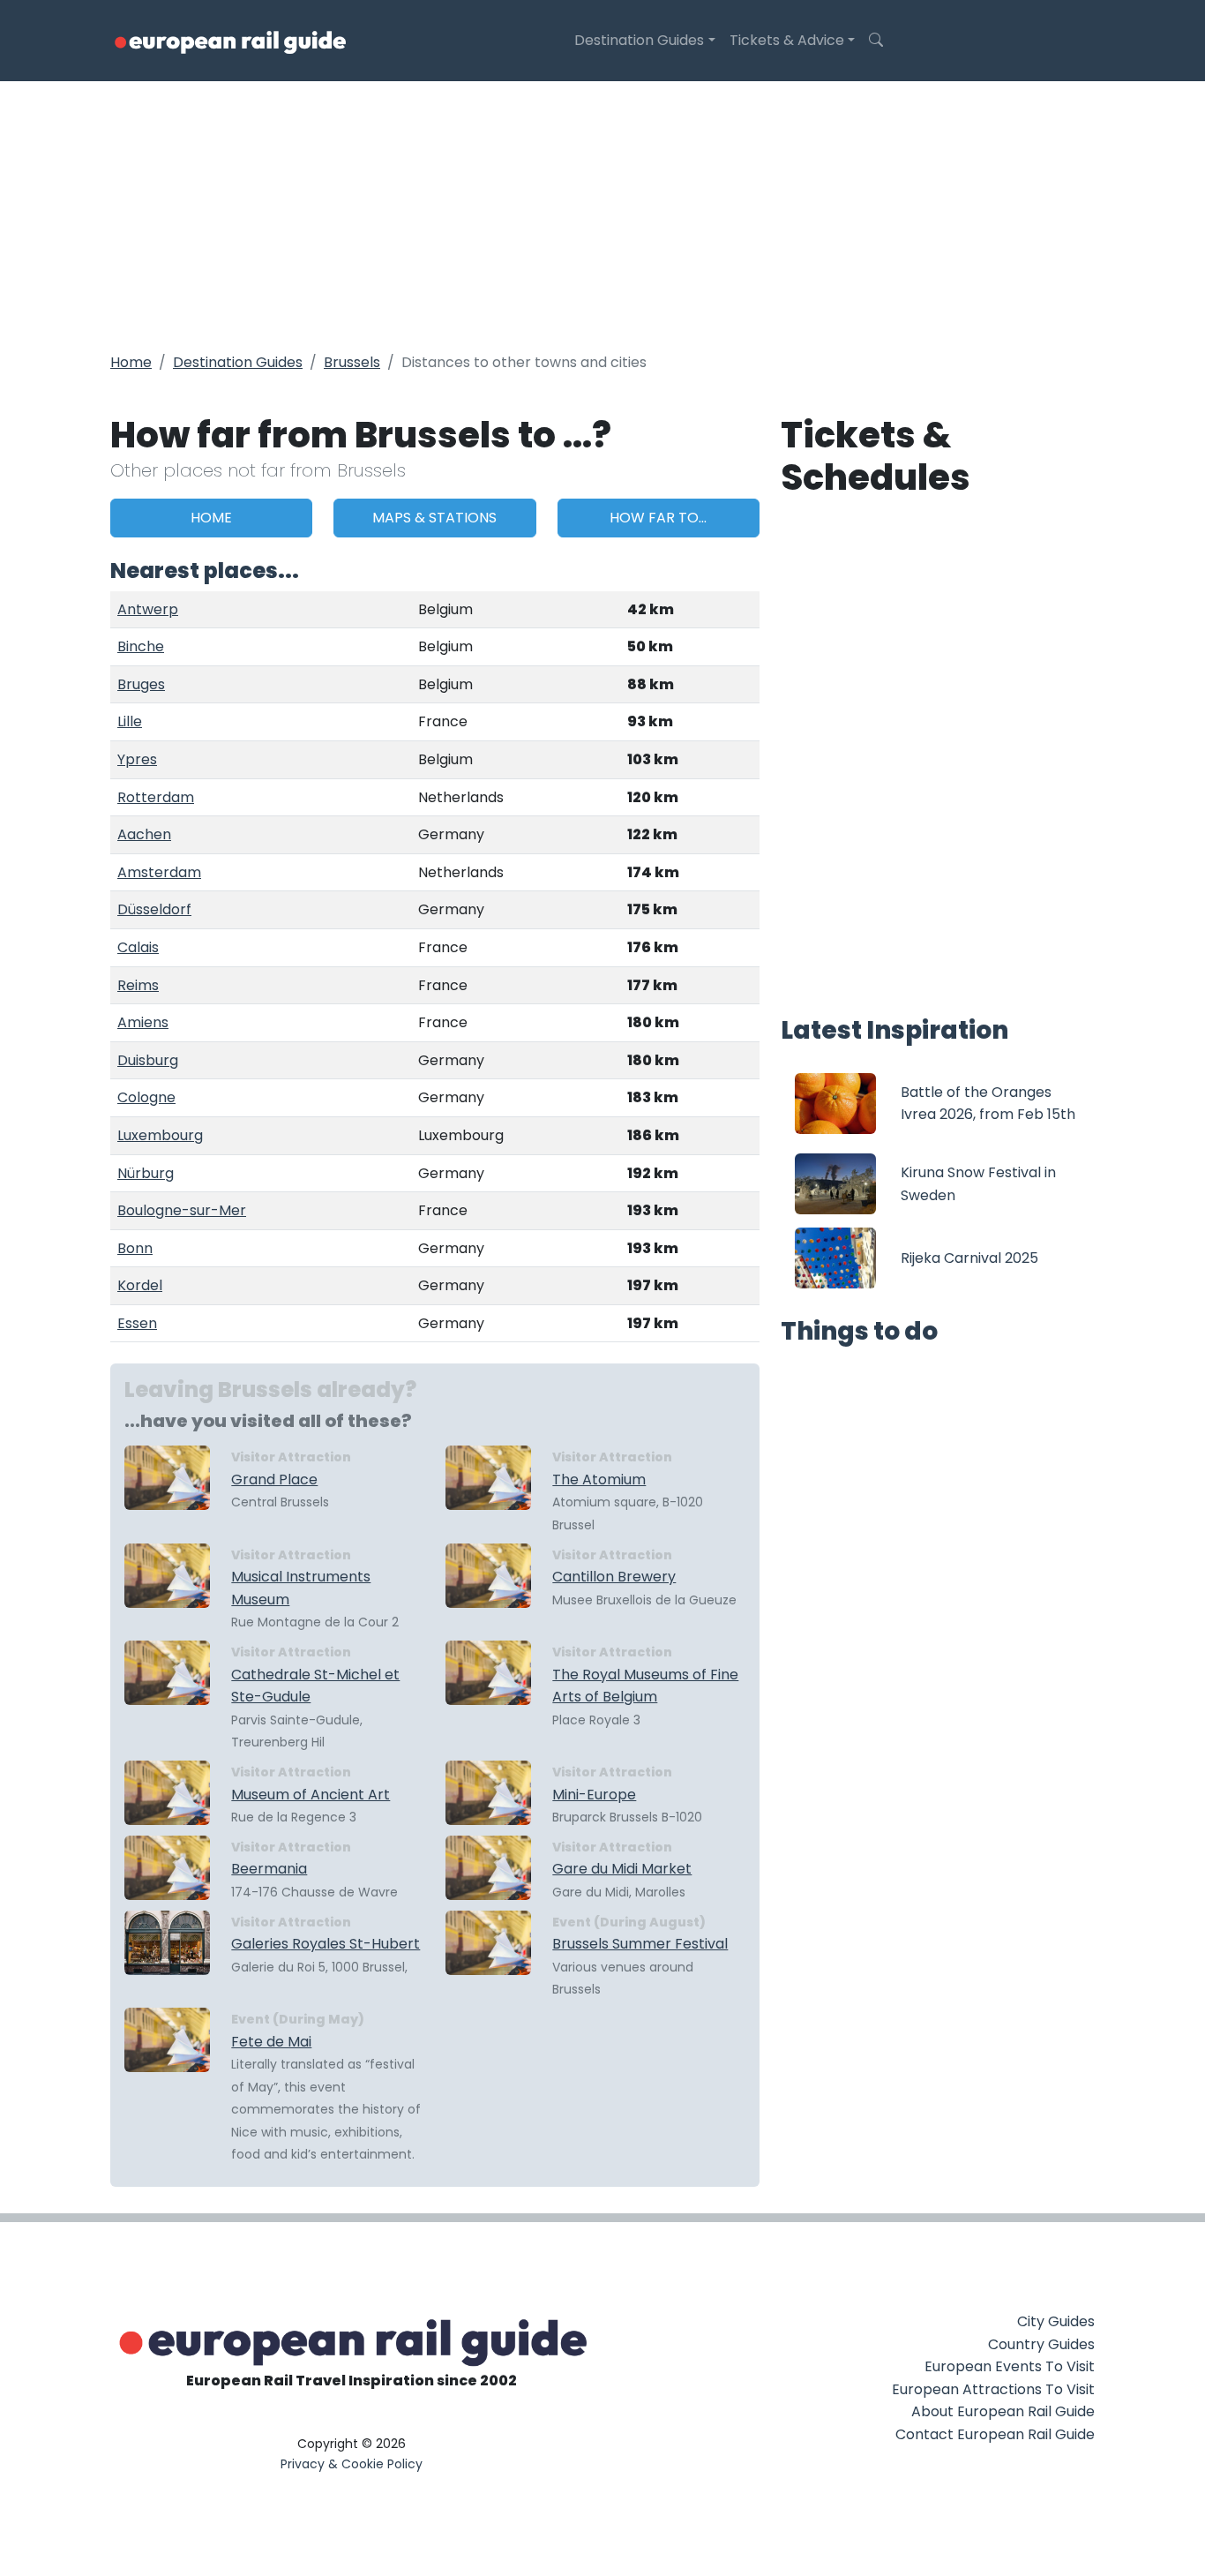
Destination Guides (639, 40)
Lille (130, 721)
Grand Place (274, 1480)
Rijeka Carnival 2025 (969, 1258)
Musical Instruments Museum (301, 1588)
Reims (138, 985)
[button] (876, 41)
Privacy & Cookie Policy (352, 2464)
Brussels (352, 362)
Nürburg (146, 1173)
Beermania (269, 1869)
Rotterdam (156, 797)
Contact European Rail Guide (995, 2434)
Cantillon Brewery (614, 1577)
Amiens (143, 1022)
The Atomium (599, 1480)
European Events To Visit (1010, 2366)
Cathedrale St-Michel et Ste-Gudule (315, 1686)
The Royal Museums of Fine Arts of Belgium (645, 1686)
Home (131, 362)
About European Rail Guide (1003, 2411)
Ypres (137, 759)
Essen (137, 1323)
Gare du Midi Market (622, 1869)
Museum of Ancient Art (311, 1795)
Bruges (141, 684)
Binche (141, 646)
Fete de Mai (271, 2042)
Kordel (140, 1285)
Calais (138, 947)
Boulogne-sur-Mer (182, 1210)
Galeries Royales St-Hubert (326, 1944)
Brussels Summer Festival (640, 1944)
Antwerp (148, 609)
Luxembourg (160, 1135)
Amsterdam (159, 872)
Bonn (135, 1248)
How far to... (658, 518)
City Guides (1056, 2321)
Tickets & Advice (787, 40)
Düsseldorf (154, 909)
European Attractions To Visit (993, 2389)
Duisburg (148, 1060)
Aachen (144, 834)
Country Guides (1041, 2344)
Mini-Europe (594, 1795)
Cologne (146, 1097)
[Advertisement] (602, 214)
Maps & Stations (434, 518)
